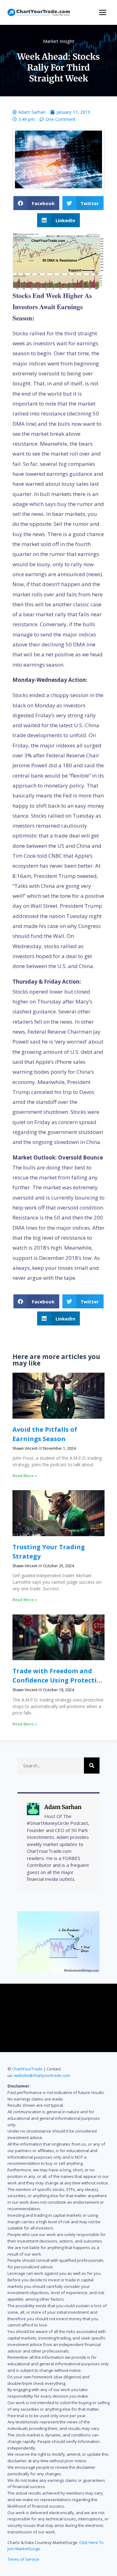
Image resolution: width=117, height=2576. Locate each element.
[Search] (92, 1766)
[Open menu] (102, 12)
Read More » (25, 1476)
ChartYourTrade (27, 2069)
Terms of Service (23, 2559)
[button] (36, 203)
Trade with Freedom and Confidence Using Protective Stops (58, 1680)
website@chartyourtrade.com (42, 2075)
